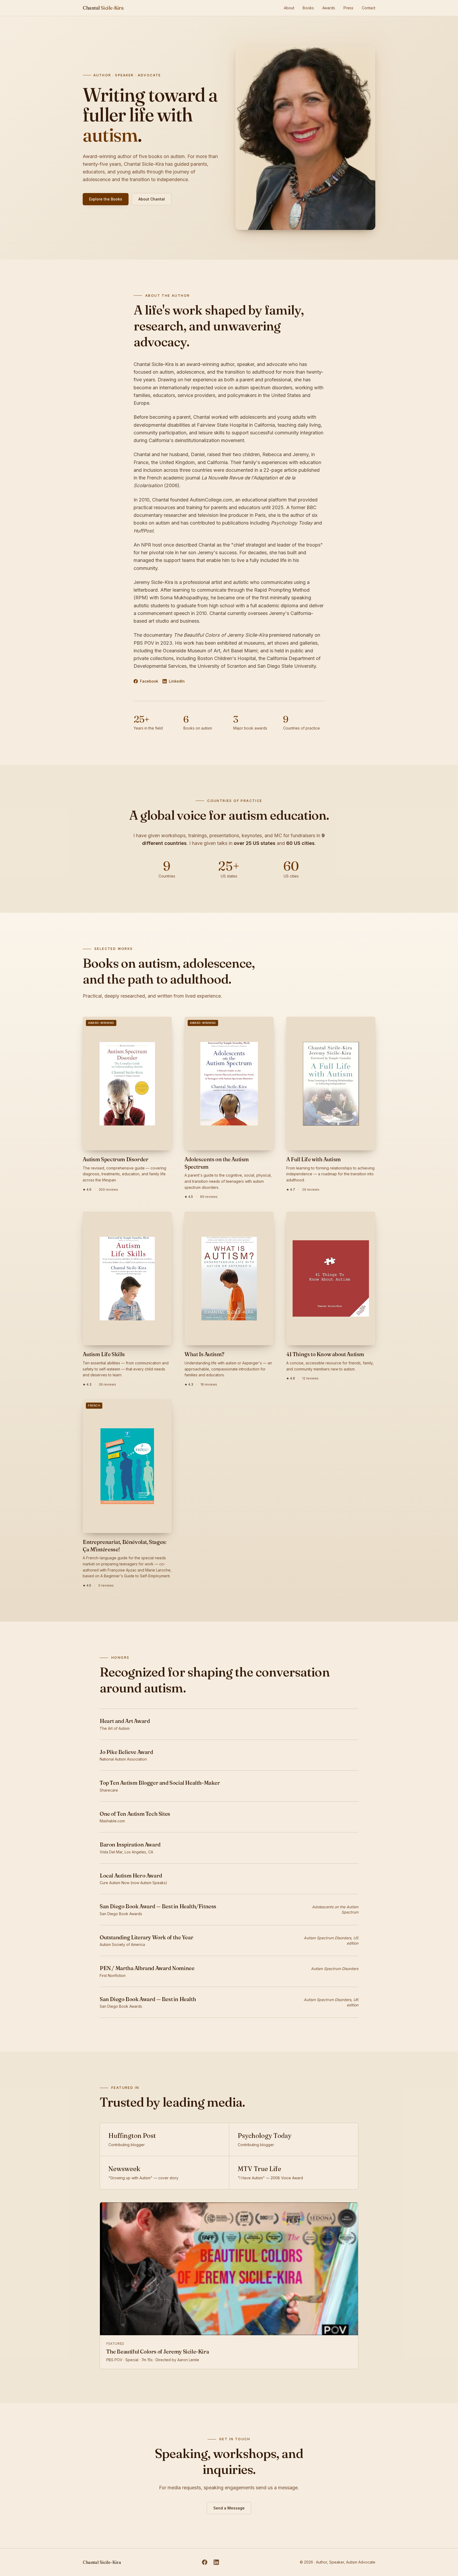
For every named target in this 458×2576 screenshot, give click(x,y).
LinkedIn (177, 681)
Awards (329, 8)
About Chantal (152, 199)
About (289, 8)
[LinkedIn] (216, 2562)
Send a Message (229, 2508)
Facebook (149, 681)
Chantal (103, 8)
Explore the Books (106, 199)
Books (308, 8)
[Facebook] (205, 2562)
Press (348, 8)
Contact (369, 8)
